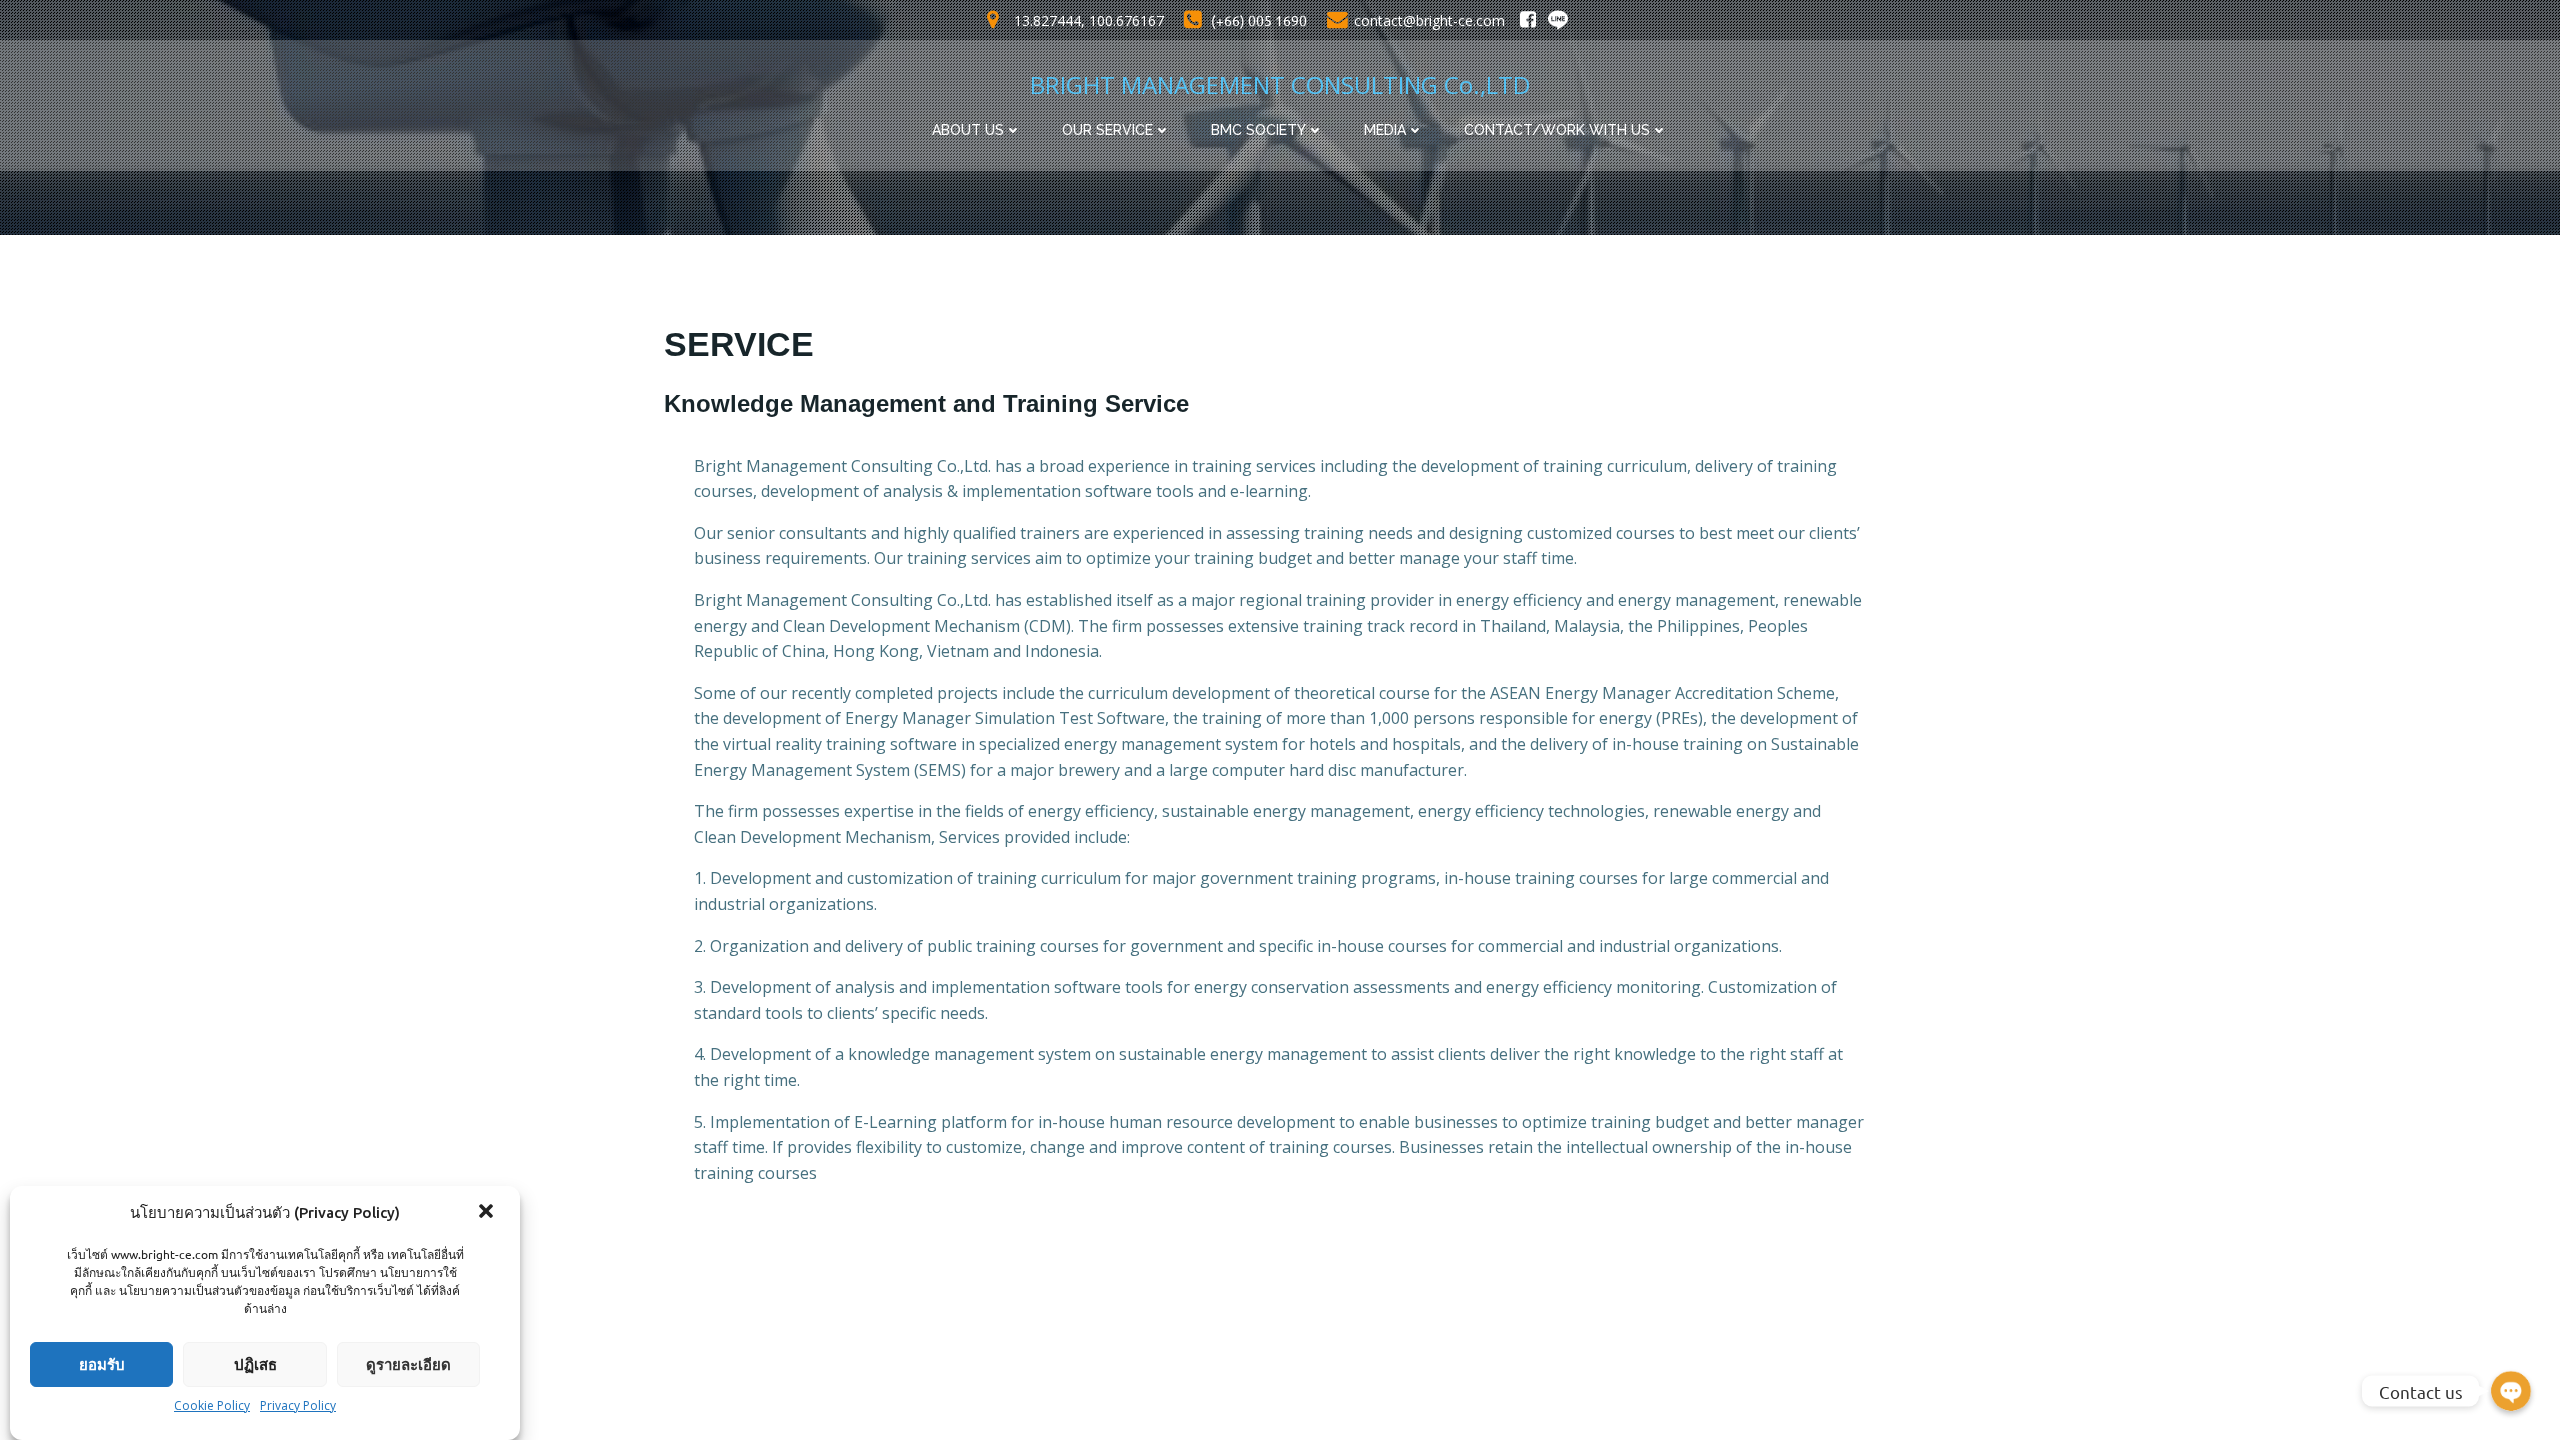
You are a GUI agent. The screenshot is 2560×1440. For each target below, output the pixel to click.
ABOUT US (968, 130)
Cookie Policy (212, 1405)
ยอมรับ (102, 1364)
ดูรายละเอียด (408, 1364)
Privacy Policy (298, 1405)
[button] (488, 1213)
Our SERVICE (1107, 130)
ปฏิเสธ (255, 1364)
